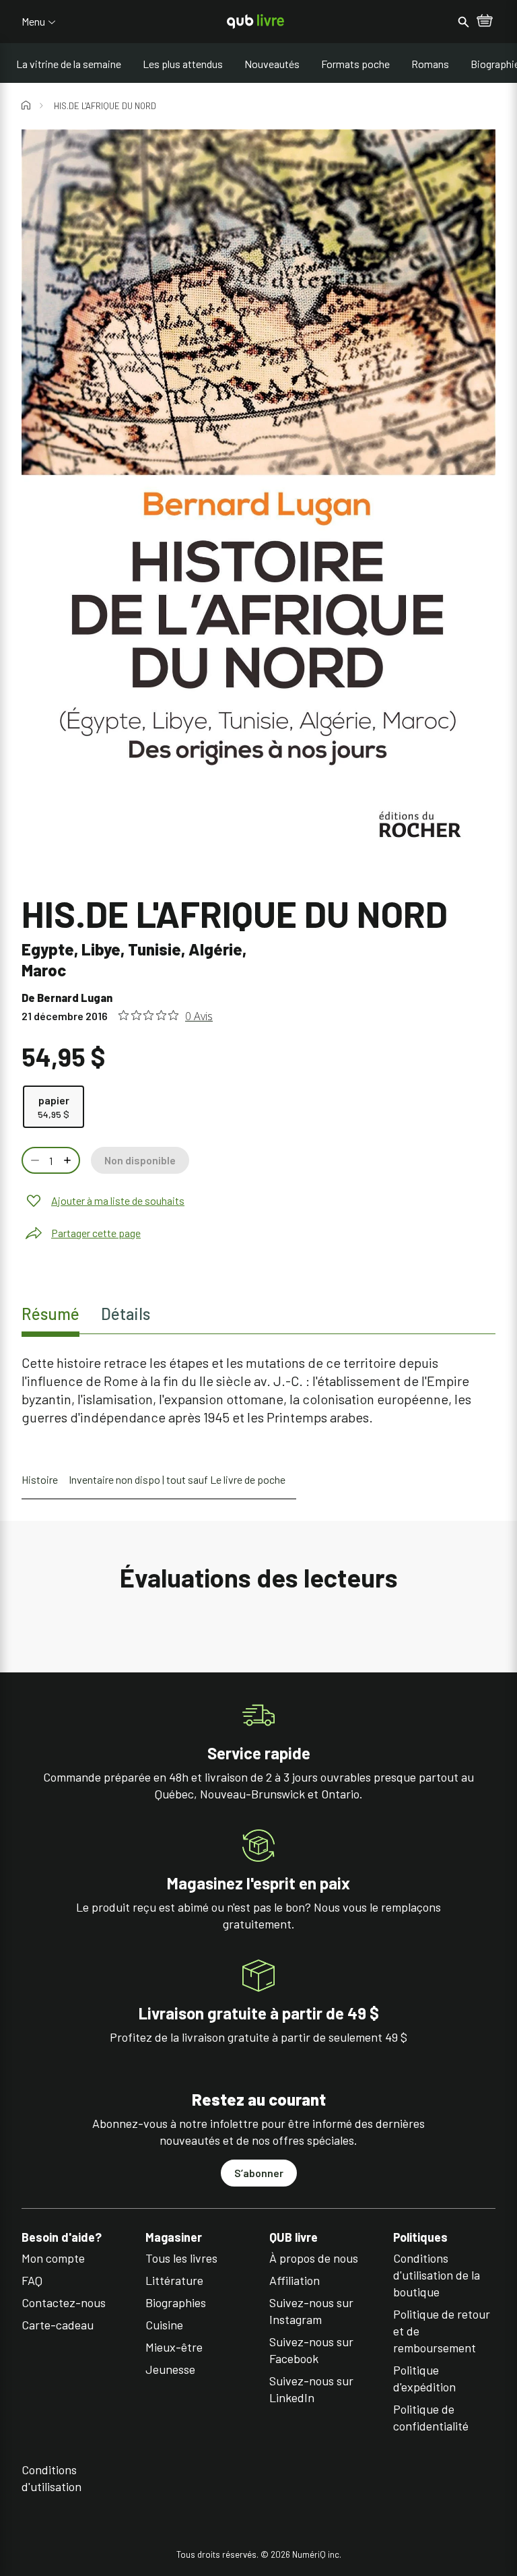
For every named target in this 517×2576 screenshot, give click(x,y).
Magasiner (174, 2237)
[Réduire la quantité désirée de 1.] (34, 1160)
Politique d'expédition (424, 2378)
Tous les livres (181, 2258)
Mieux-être (174, 2347)
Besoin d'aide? (62, 2237)
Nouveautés (272, 64)
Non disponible (140, 1160)
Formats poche (355, 64)
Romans (430, 64)
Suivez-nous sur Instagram (311, 2311)
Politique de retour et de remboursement (442, 2331)
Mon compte (53, 2258)
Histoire (40, 1479)
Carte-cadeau (58, 2325)
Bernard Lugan (75, 998)
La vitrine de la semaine (69, 64)
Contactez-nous (64, 2302)
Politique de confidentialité (431, 2417)
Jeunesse (170, 2369)
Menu (33, 22)
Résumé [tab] (50, 1314)
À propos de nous (314, 2258)
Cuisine (164, 2325)
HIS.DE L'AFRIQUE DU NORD (105, 106)
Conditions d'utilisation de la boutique (437, 2275)
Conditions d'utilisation (51, 2478)
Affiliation (295, 2280)
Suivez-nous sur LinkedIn (311, 2389)
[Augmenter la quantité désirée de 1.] (69, 1160)
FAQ (32, 2280)
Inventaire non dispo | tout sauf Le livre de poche (177, 1479)
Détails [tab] (126, 1314)
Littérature (174, 2280)
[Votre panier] (485, 22)
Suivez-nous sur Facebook (311, 2350)
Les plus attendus (183, 64)
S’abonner (259, 2173)
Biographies (176, 2302)
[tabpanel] (258, 1390)
